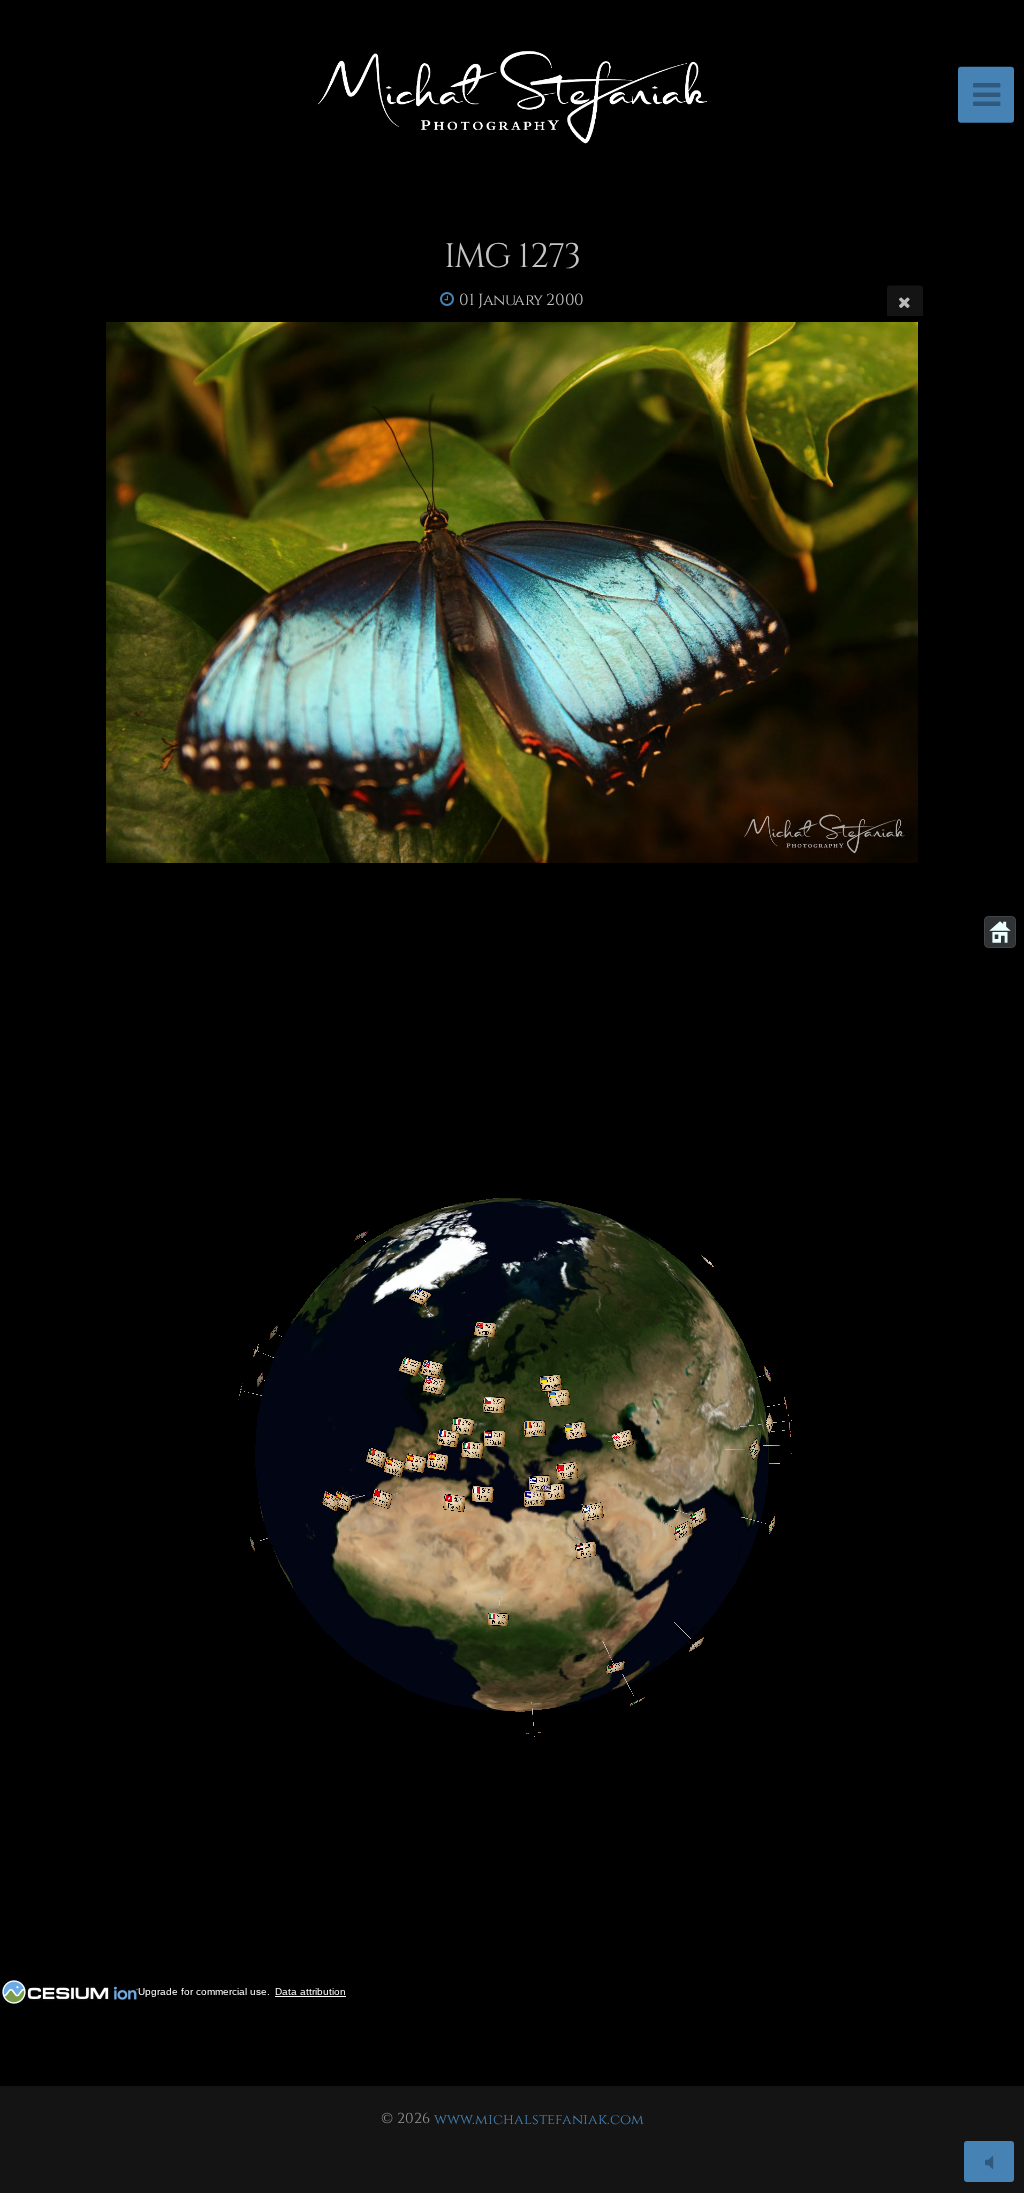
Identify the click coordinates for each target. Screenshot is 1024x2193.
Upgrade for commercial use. (204, 1991)
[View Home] (1000, 932)
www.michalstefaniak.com (539, 2118)
